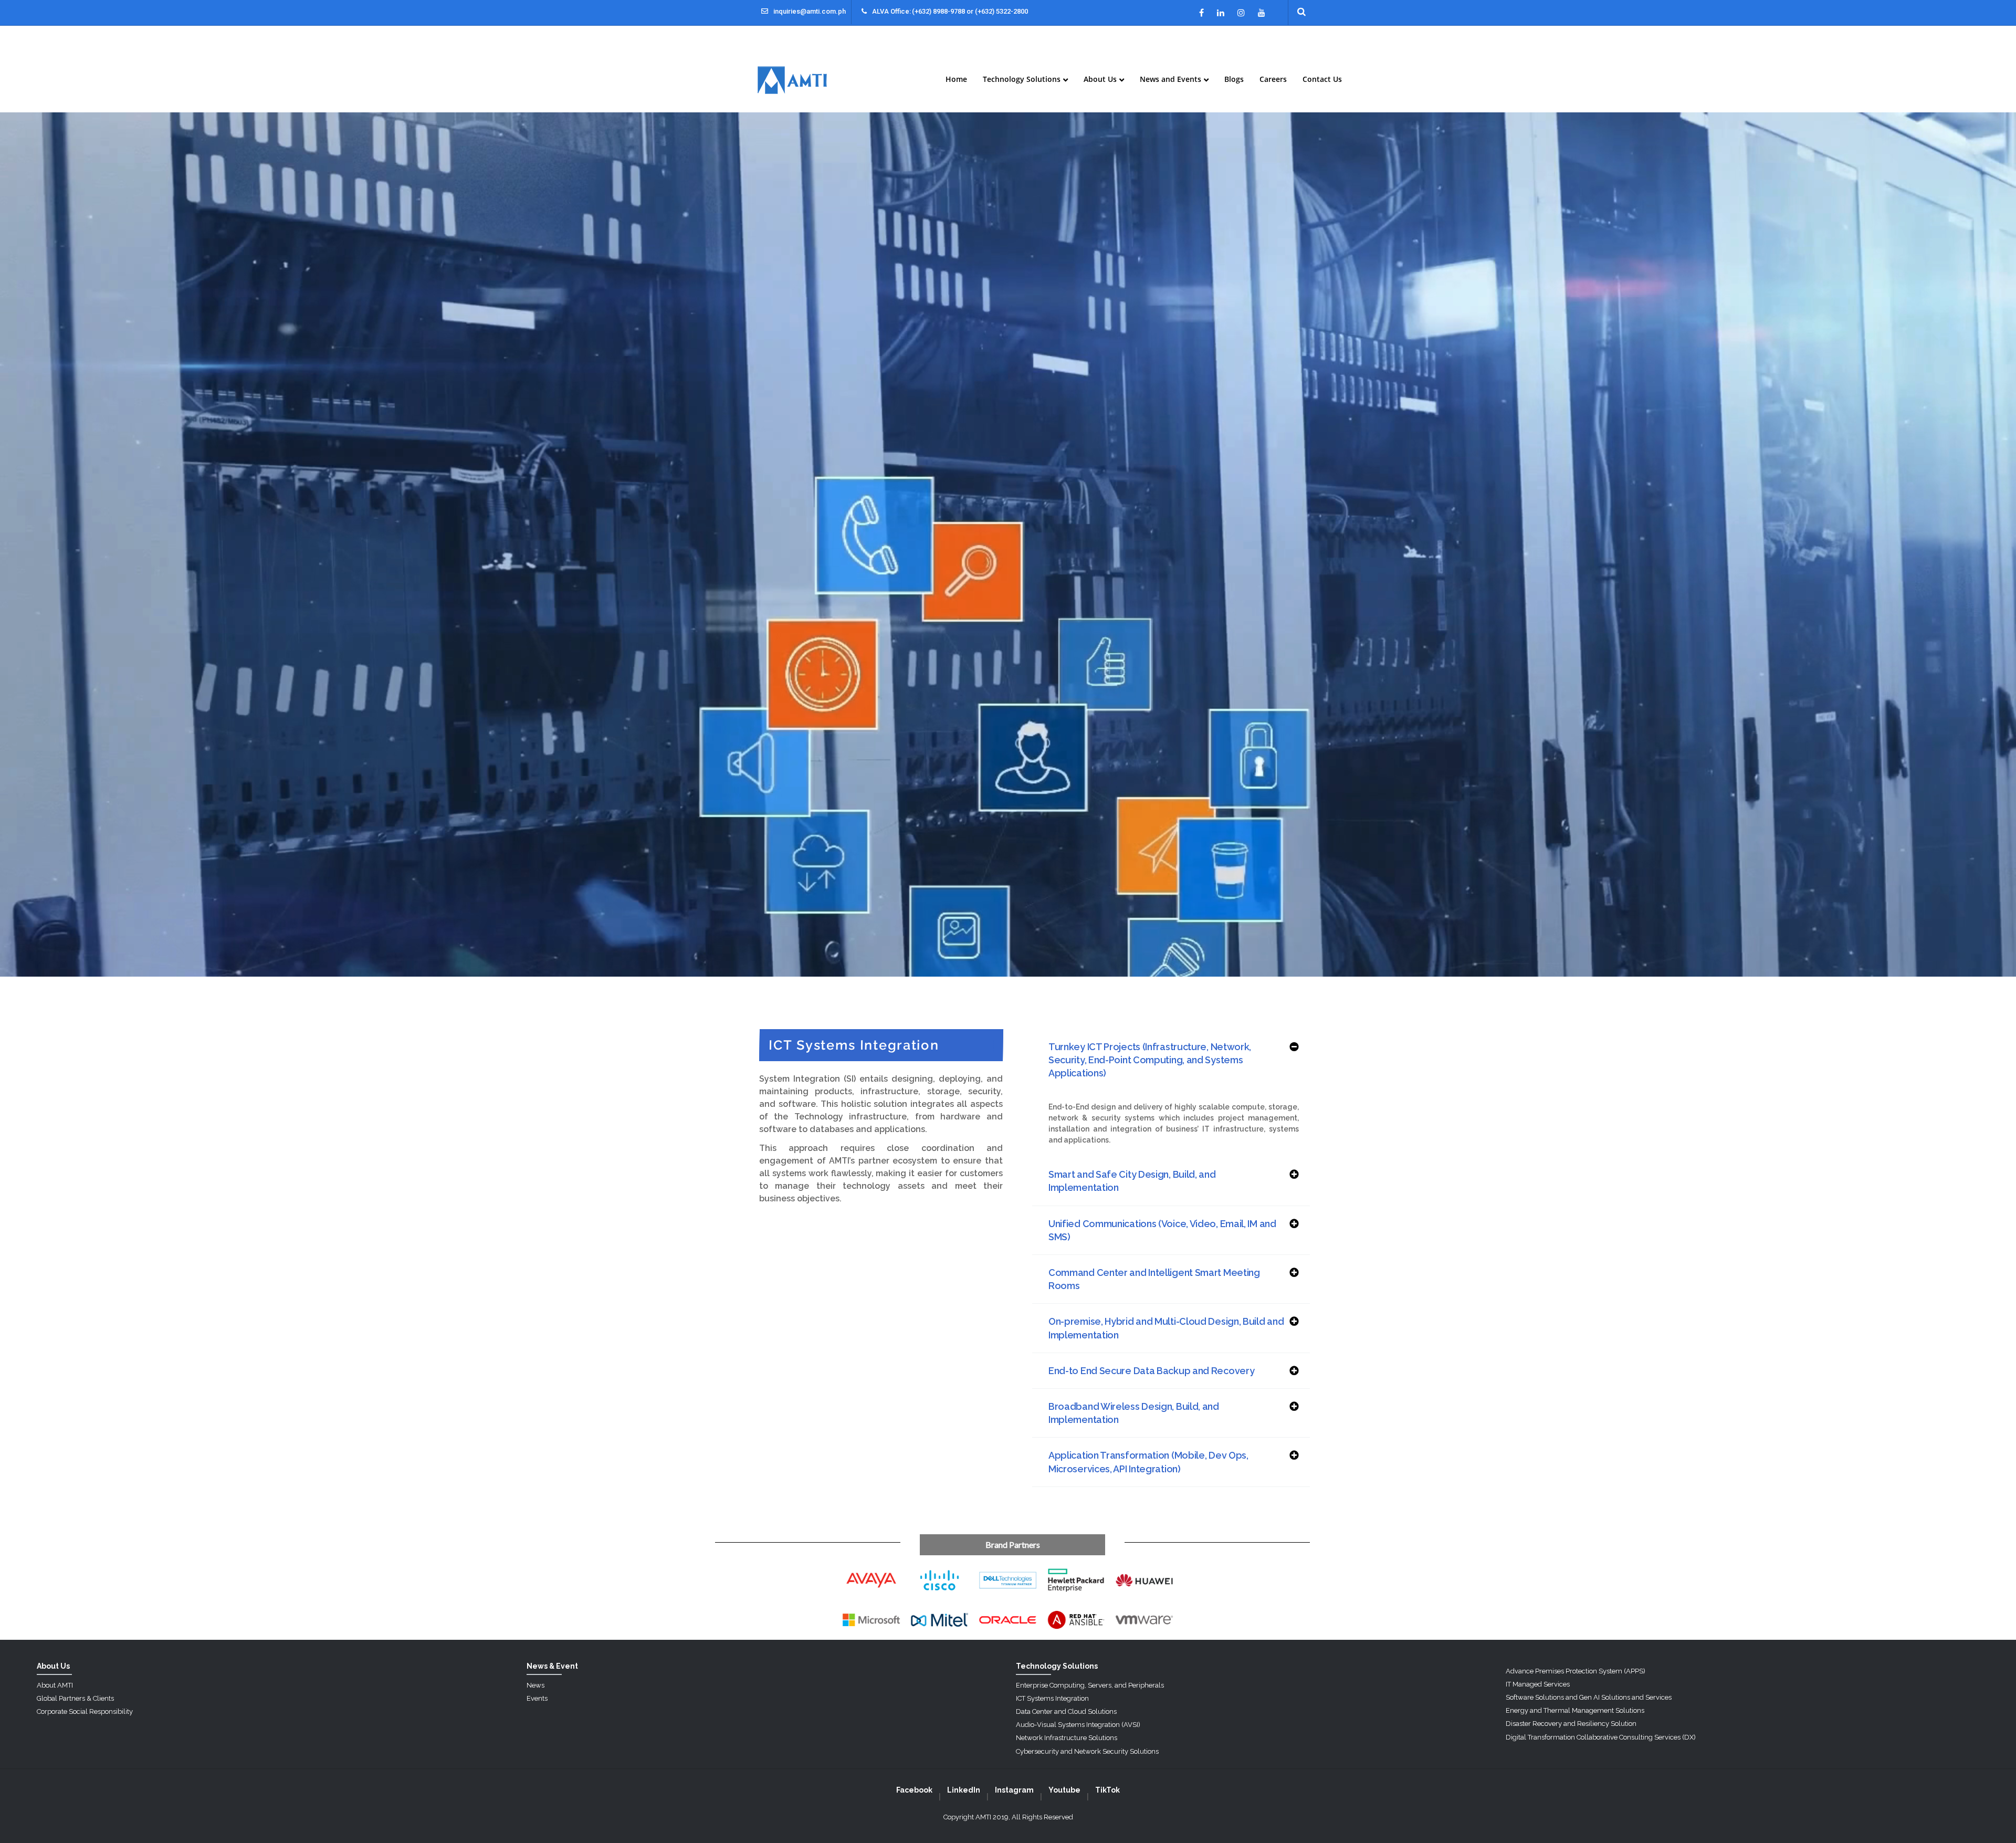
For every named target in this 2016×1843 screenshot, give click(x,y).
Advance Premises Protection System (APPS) (1576, 1671)
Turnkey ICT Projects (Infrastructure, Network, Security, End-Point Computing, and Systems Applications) (1150, 1060)
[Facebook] (1201, 13)
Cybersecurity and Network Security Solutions (1087, 1751)
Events (537, 1698)
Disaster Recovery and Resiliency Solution (1571, 1724)
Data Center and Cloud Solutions (1066, 1711)
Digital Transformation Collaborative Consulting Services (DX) (1601, 1737)
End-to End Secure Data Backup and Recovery (1151, 1371)
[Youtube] (1262, 13)
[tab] (1171, 1060)
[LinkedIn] (1221, 13)
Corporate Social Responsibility (85, 1711)
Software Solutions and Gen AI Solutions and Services (1589, 1697)
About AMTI (55, 1685)
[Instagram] (1241, 13)
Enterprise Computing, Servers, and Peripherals (1090, 1685)
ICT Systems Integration (1052, 1698)
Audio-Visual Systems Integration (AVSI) (1078, 1725)
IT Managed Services (1538, 1684)
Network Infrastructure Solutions (1067, 1738)
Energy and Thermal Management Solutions (1575, 1710)
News (535, 1685)
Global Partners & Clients (75, 1698)
